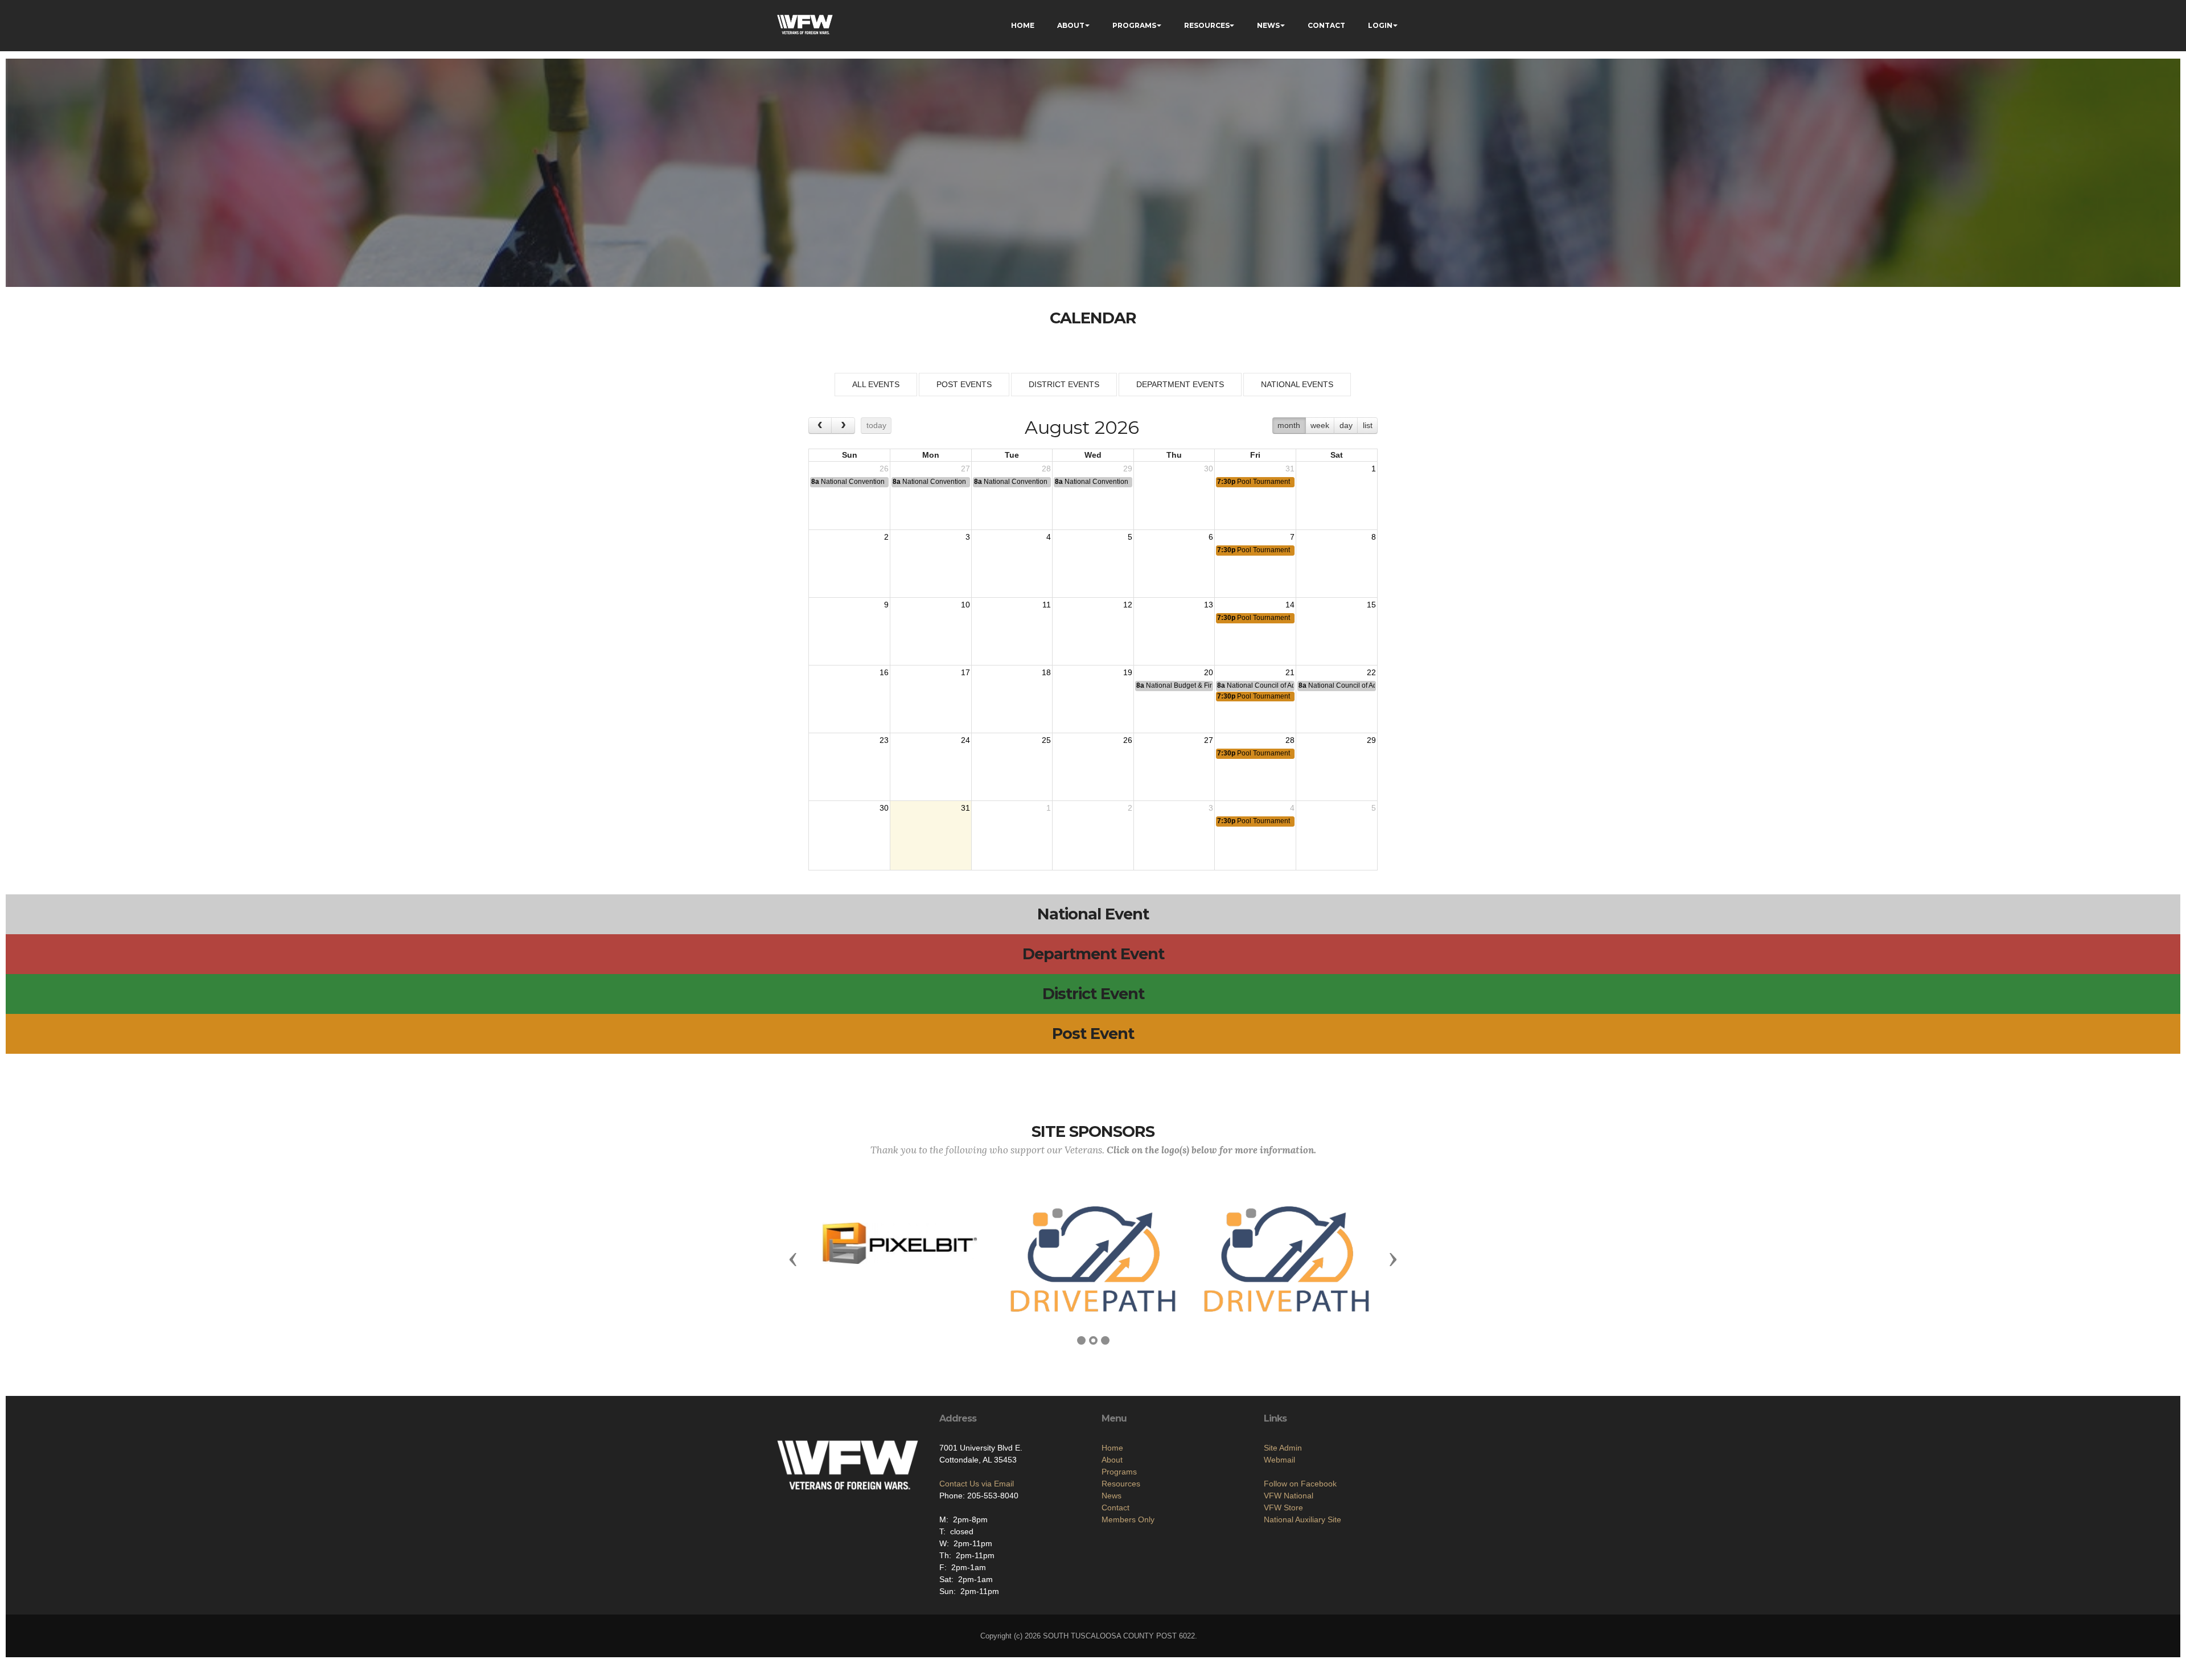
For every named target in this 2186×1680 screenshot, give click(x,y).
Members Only (1128, 1519)
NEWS (1268, 25)
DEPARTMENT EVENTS (1180, 384)
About (1112, 1460)
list (1368, 425)
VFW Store (1283, 1508)
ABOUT (1071, 25)
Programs (1119, 1472)
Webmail (1279, 1460)
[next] (843, 426)
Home (1112, 1448)
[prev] (820, 426)
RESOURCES (1207, 25)
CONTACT (1326, 25)
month (1289, 425)
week (1320, 425)
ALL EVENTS (876, 384)
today (876, 425)
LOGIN (1380, 25)
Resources (1121, 1484)
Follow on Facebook (1300, 1484)
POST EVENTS (964, 384)
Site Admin (1283, 1448)
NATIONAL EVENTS (1297, 384)
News (1112, 1496)
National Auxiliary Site (1302, 1519)
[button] (793, 1259)
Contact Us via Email (977, 1484)
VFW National (1289, 1496)
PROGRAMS (1134, 25)
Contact (1115, 1508)
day (1346, 425)
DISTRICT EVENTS (1064, 384)
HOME (1023, 25)
